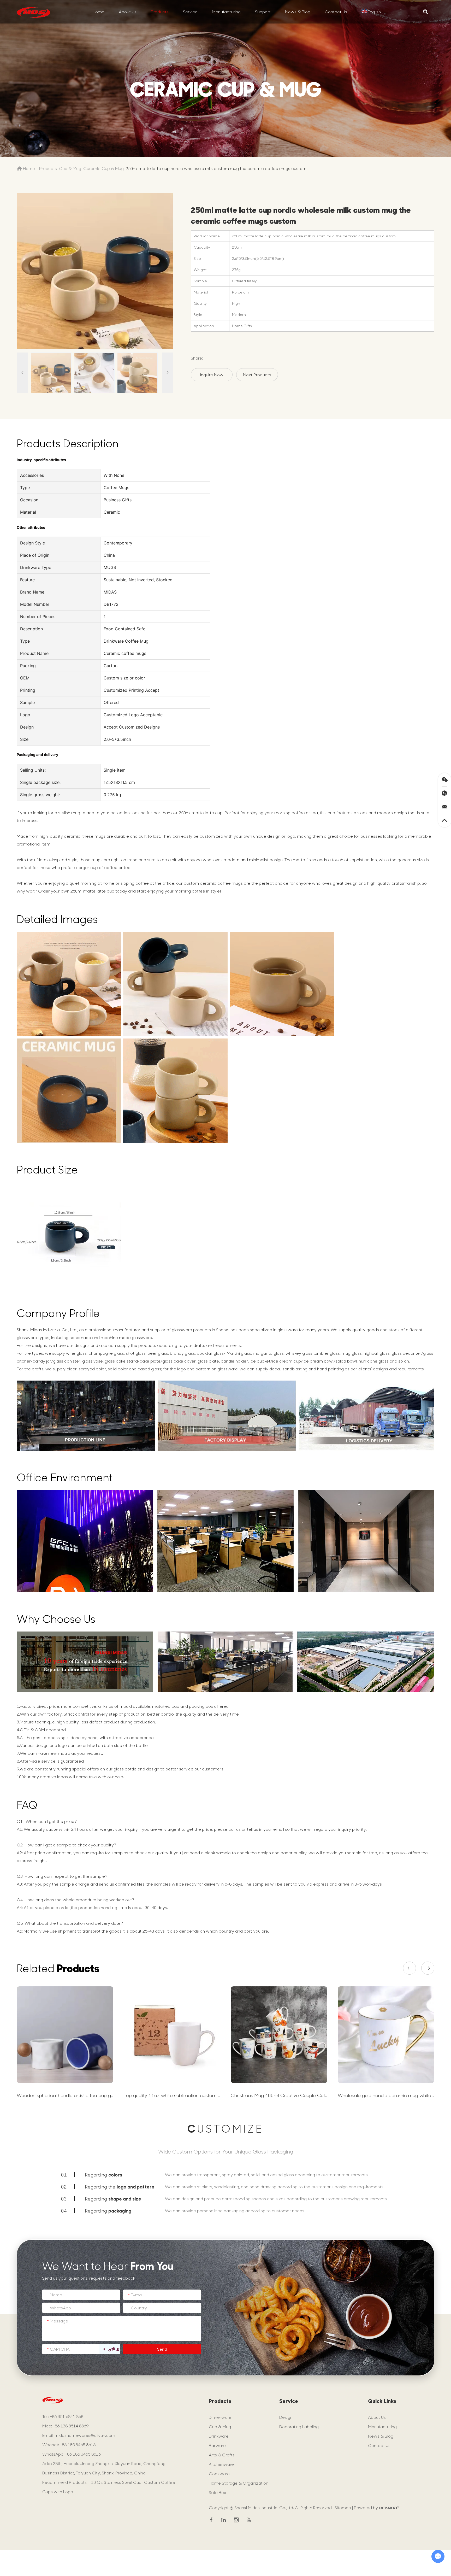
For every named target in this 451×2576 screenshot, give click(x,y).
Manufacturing (226, 12)
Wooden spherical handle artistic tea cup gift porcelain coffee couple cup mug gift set (111, 2095)
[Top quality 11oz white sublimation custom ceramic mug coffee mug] (172, 2035)
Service (190, 12)
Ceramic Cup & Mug (103, 168)
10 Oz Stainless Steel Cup (116, 2482)
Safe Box (217, 2492)
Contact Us (336, 12)
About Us (128, 12)
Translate (380, 26)
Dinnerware (220, 2417)
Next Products (257, 375)
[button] (410, 1968)
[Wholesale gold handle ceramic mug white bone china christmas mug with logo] (386, 2035)
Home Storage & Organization (239, 2483)
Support (263, 12)
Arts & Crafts (222, 2455)
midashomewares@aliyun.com (85, 2435)
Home (98, 12)
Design (286, 2417)
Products (160, 12)
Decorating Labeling (299, 2427)
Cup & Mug (70, 168)
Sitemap (343, 2507)
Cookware (219, 2474)
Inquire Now (212, 375)
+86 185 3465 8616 (83, 2454)
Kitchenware (221, 2464)
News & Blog (298, 12)
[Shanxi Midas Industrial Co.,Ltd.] (33, 12)
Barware (217, 2445)
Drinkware (219, 2436)
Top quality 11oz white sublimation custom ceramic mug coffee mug (199, 2095)
